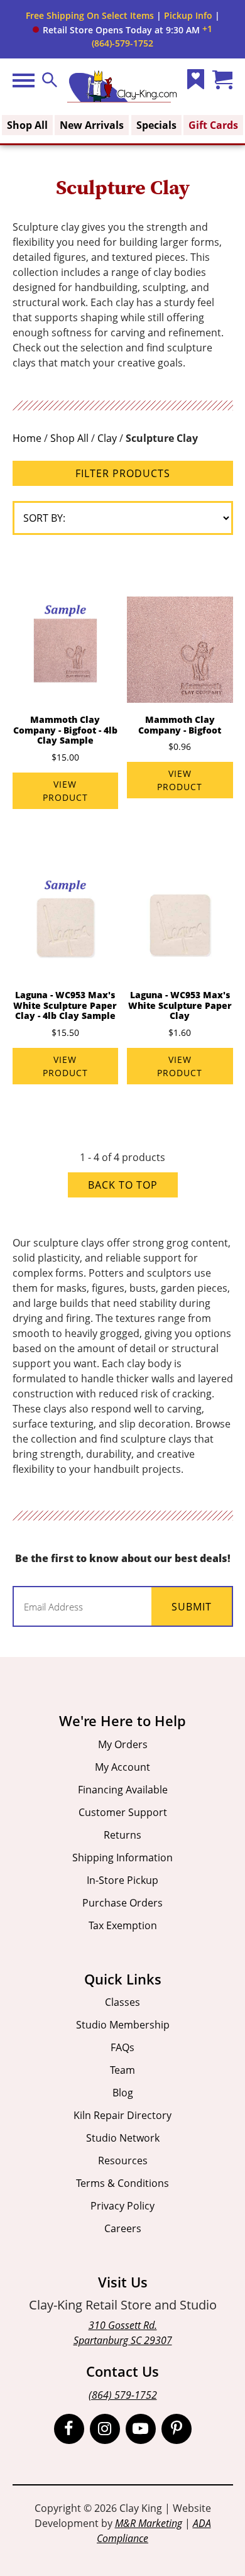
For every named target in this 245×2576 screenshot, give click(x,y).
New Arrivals (92, 125)
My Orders (123, 1744)
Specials (156, 125)
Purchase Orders (122, 1903)
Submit (192, 1607)
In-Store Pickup (122, 1880)
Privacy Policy (122, 2206)
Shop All (27, 125)
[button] (116, 30)
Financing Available (123, 1790)
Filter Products (123, 473)
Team (122, 2070)
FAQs (122, 2047)
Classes (122, 2002)
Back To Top (123, 1185)
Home (27, 438)
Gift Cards (213, 125)
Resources (123, 2160)
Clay (107, 438)
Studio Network (123, 2138)
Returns (122, 1835)
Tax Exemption (123, 1925)
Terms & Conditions (122, 2183)
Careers (123, 2228)
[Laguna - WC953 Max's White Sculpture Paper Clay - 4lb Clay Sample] (65, 925)
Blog (123, 2093)
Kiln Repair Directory (122, 2115)
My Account (122, 1767)
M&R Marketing (149, 2523)
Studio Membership (123, 2025)
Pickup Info (188, 15)
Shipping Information (122, 1858)
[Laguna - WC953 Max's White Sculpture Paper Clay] (180, 925)
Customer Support (123, 1812)
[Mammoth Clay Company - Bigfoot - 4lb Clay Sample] (65, 649)
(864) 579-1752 (123, 2395)
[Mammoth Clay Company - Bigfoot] (180, 649)
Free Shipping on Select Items (90, 15)
